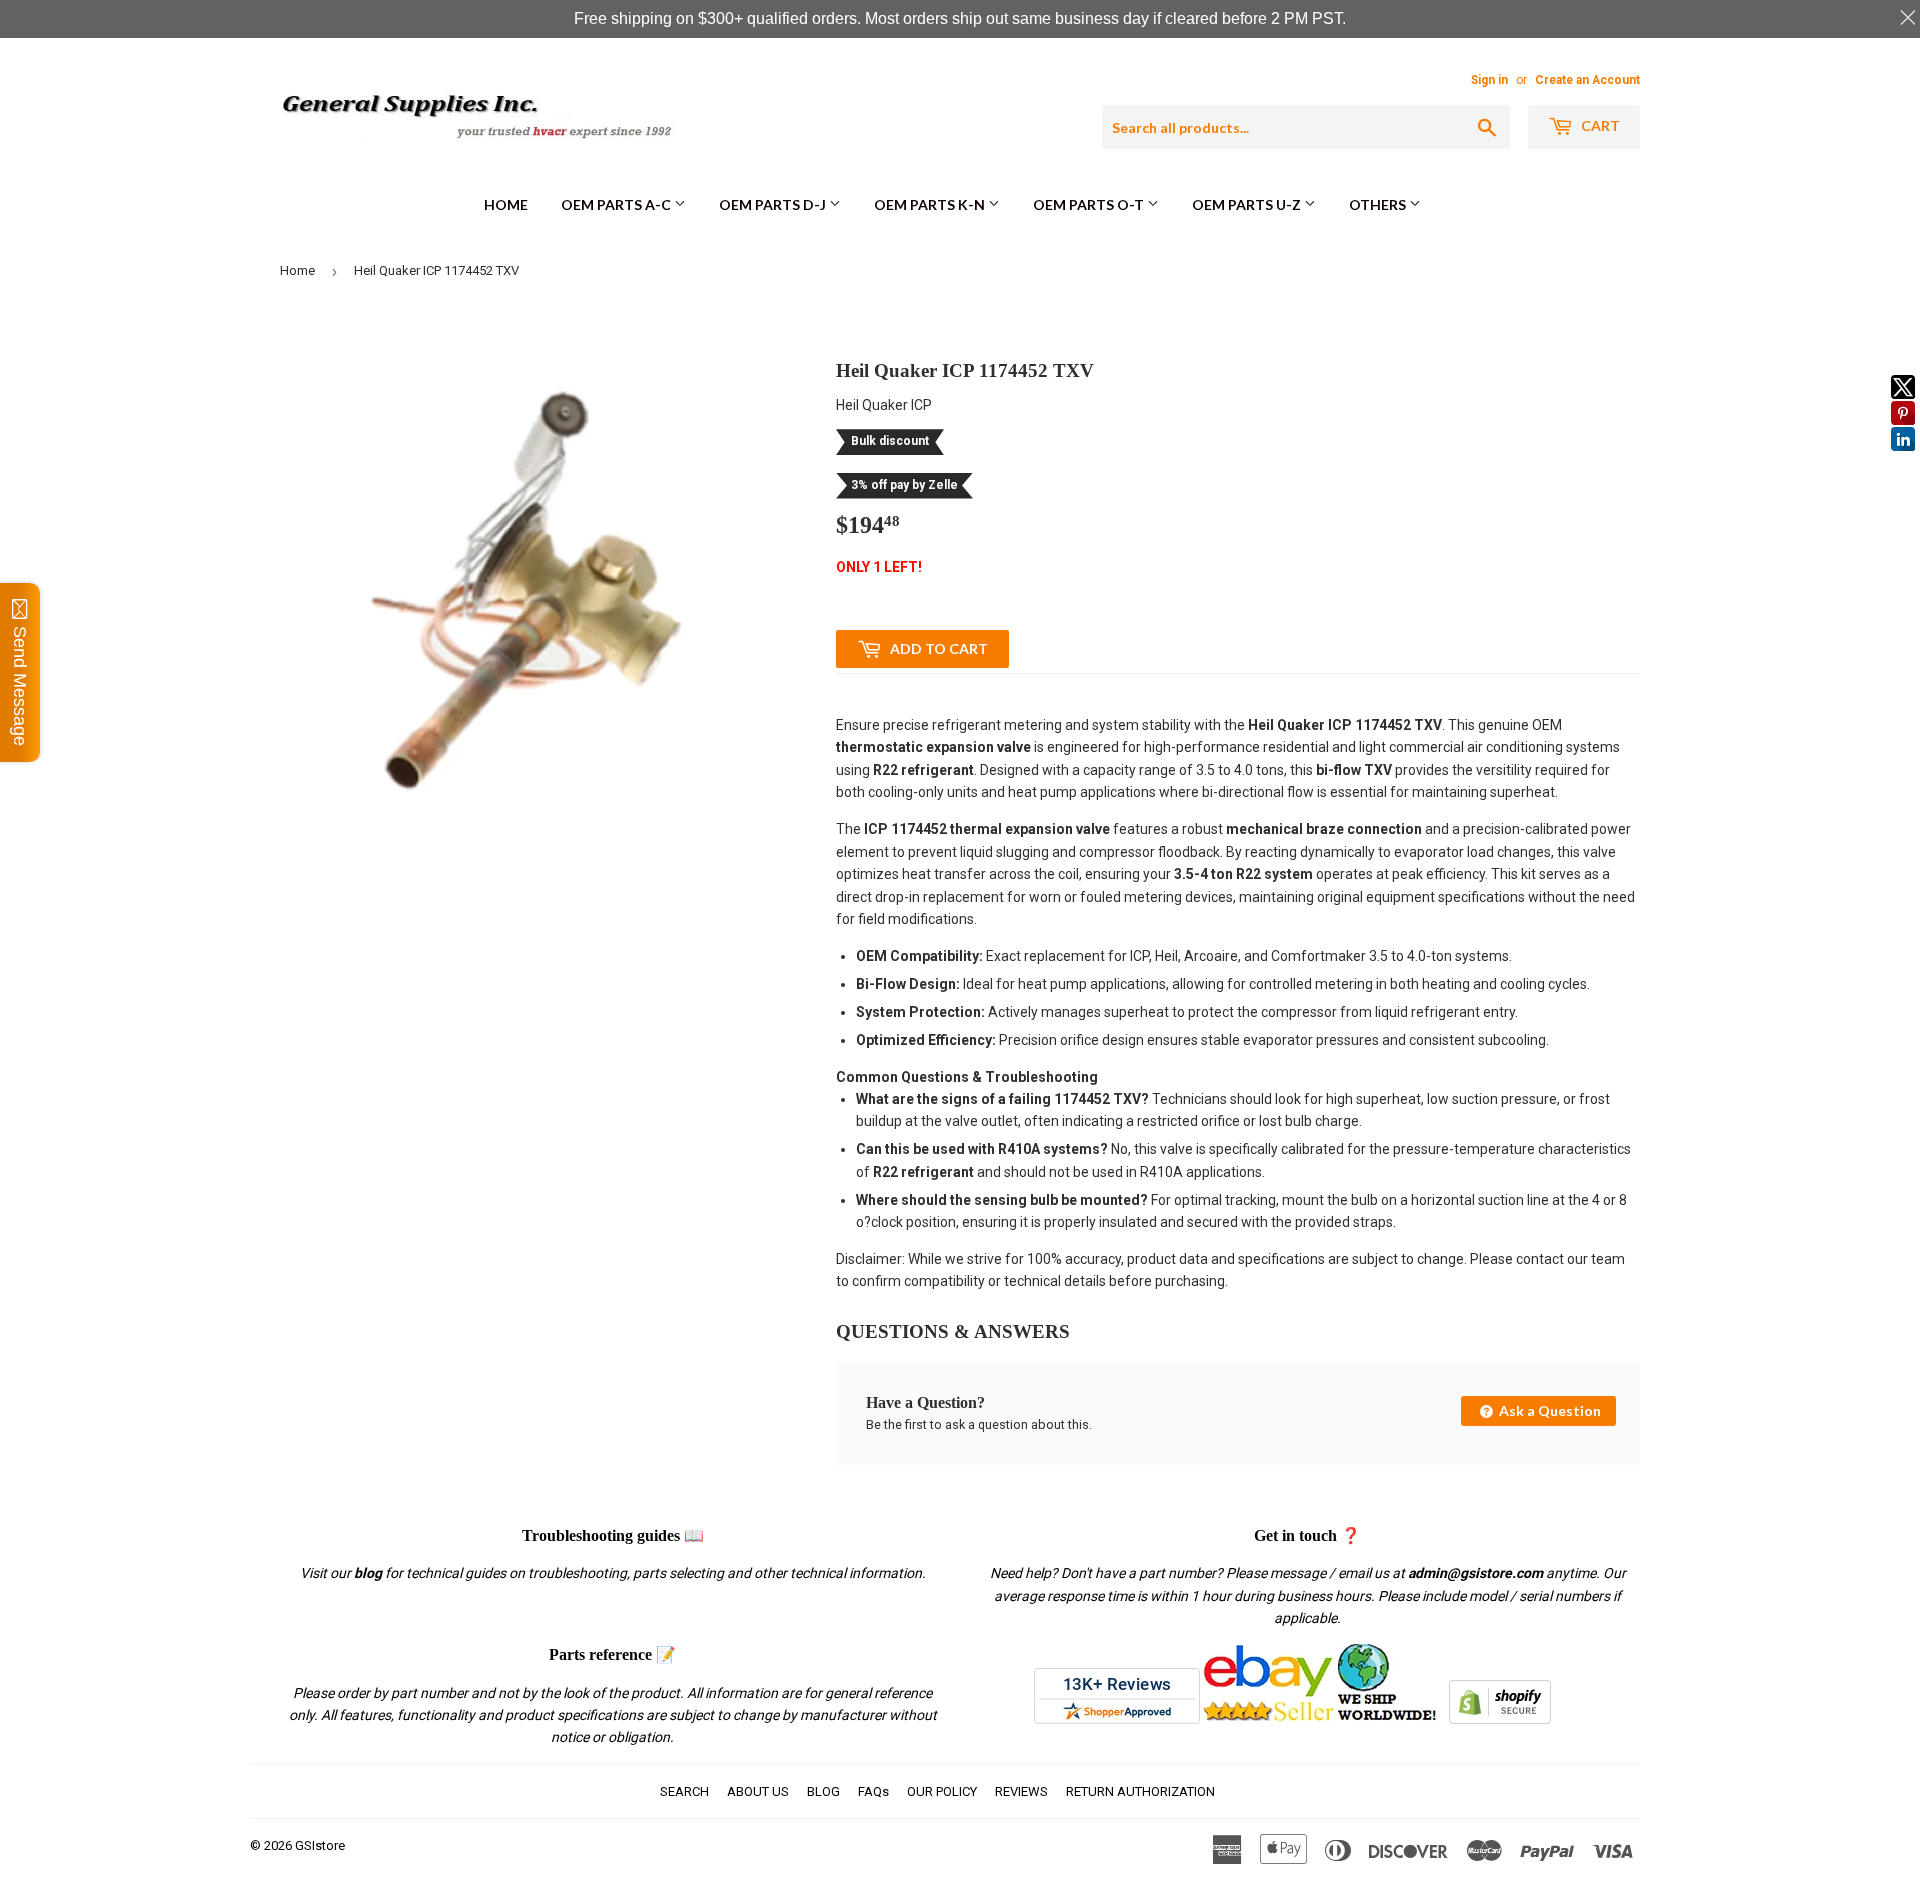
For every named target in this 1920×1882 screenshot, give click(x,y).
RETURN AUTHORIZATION (1140, 1791)
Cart (1599, 125)
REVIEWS (1021, 1791)
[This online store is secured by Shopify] (1500, 1719)
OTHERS (1379, 204)
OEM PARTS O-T (1090, 204)
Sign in (1489, 80)
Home (506, 204)
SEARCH (684, 1791)
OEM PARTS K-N (931, 204)
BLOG (823, 1791)
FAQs (873, 1791)
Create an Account (1587, 80)
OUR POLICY (942, 1791)
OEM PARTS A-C (617, 204)
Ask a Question (1548, 1410)
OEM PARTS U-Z (1248, 204)
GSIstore (320, 1845)
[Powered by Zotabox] (1903, 460)
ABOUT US (758, 1791)
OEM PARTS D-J (774, 204)
